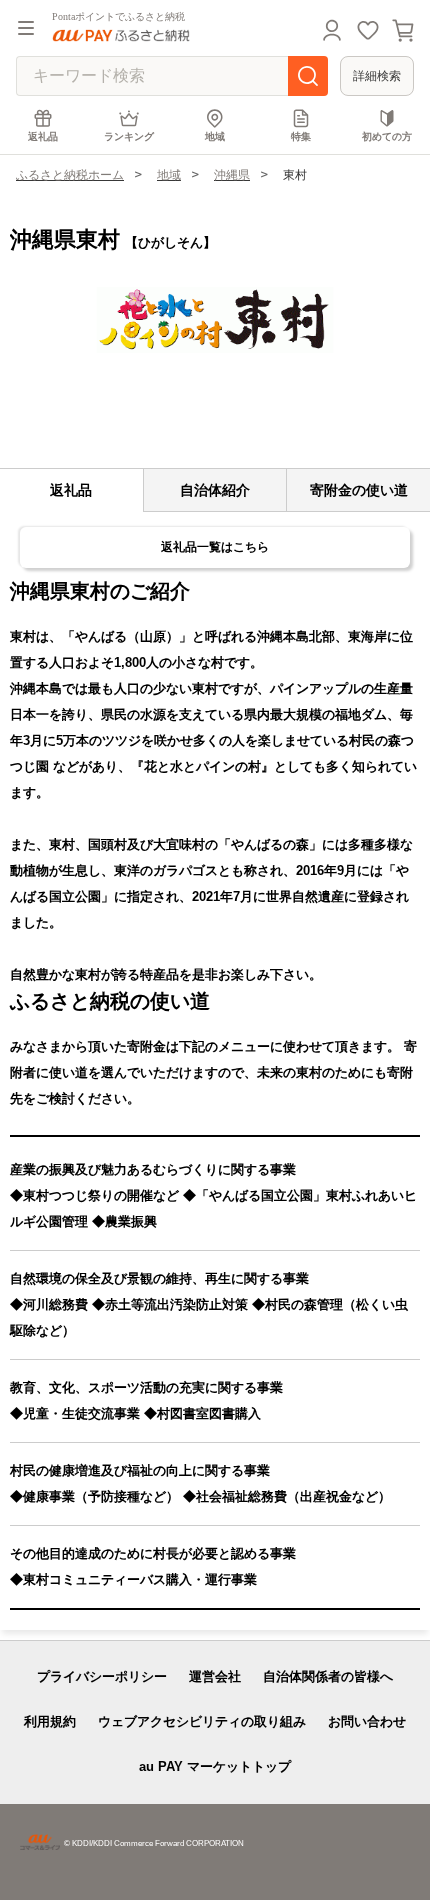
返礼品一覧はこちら (215, 547)
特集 (301, 136)
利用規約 (50, 1721)
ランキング (129, 136)
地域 (215, 136)
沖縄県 (232, 175)
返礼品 (43, 136)
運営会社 (215, 1676)
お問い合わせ (367, 1721)
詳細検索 (377, 76)
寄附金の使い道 (359, 490)
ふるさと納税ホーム (70, 175)
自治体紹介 (215, 490)
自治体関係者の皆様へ (328, 1676)
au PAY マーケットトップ (215, 1766)
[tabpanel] (215, 320)
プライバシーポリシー (102, 1676)
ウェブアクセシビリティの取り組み (202, 1721)
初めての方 (387, 136)
